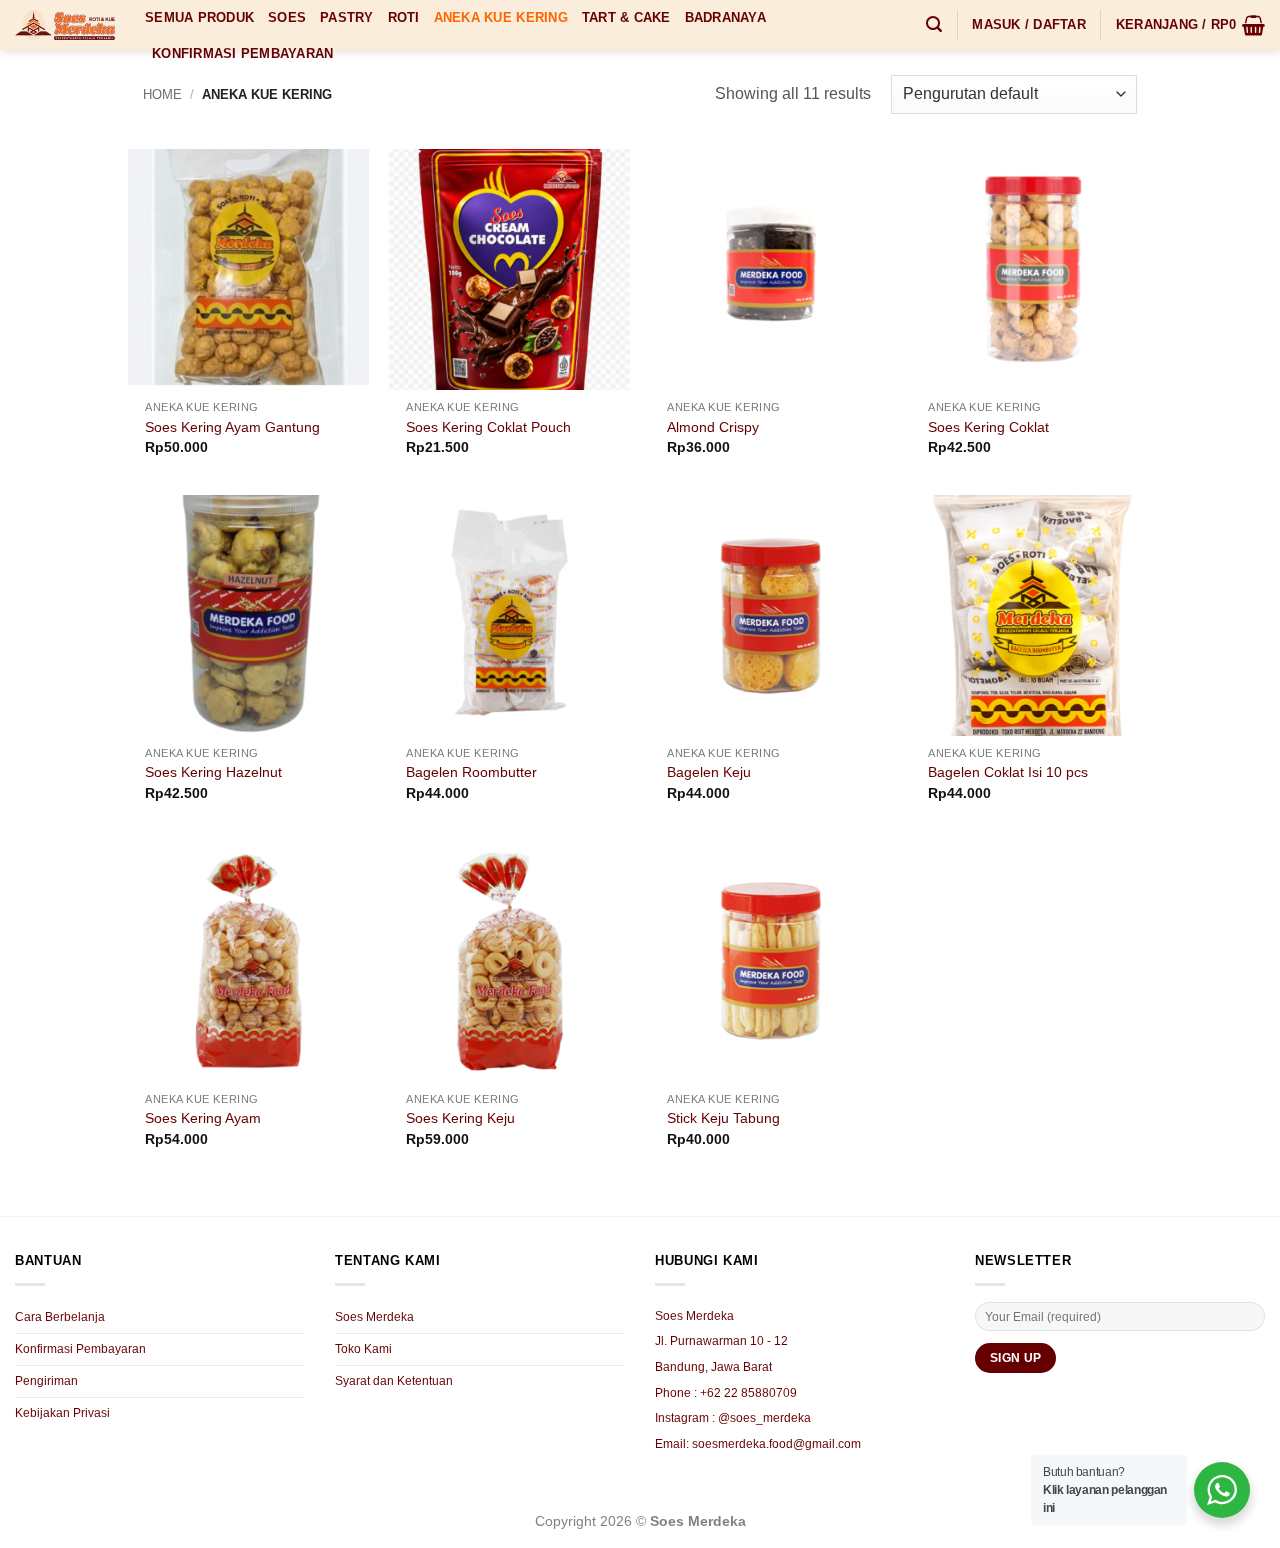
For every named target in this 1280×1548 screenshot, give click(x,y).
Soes (287, 17)
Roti (404, 17)
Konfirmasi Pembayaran (242, 53)
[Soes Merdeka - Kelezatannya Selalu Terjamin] (65, 25)
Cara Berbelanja (60, 1317)
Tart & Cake (626, 17)
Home (162, 94)
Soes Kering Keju (460, 1118)
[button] (934, 24)
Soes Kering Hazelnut (213, 772)
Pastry (347, 17)
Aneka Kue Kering (501, 17)
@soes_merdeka (764, 1418)
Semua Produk (199, 17)
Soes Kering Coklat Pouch (488, 427)
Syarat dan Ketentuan (394, 1381)
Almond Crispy (713, 427)
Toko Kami (363, 1349)
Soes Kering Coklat (988, 427)
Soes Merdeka (374, 1317)
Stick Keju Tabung (723, 1118)
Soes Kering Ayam (203, 1118)
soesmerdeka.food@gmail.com (776, 1444)
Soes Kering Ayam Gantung (232, 427)
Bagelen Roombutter (471, 772)
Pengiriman (46, 1381)
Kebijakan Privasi (62, 1413)
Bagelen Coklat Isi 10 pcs (1008, 772)
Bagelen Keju (709, 772)
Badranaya (725, 17)
